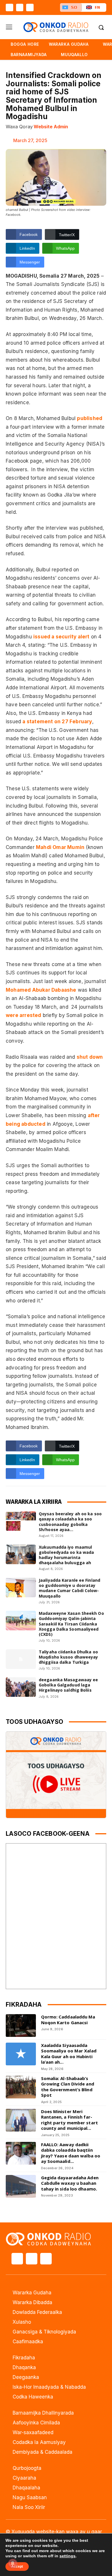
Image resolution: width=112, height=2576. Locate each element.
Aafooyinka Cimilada (36, 2423)
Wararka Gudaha (32, 2293)
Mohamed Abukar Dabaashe (41, 990)
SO (74, 7)
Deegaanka (26, 2377)
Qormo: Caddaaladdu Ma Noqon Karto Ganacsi (68, 2020)
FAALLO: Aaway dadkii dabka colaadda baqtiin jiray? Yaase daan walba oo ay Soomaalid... (71, 2153)
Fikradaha (24, 2358)
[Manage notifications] (13, 2563)
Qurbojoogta (27, 2468)
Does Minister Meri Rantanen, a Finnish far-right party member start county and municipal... (69, 2120)
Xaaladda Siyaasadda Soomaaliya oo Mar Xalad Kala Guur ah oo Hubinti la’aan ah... (69, 2054)
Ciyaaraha (24, 2478)
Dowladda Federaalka (37, 2312)
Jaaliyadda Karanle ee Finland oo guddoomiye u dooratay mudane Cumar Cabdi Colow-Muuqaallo (69, 1588)
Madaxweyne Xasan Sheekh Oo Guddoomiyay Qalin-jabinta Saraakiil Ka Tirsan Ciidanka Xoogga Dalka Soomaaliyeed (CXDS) (71, 1624)
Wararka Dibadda (32, 2302)
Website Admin (51, 127)
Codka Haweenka (33, 2397)
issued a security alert (61, 637)
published (90, 418)
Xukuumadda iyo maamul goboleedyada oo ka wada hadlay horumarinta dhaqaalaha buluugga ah (66, 1555)
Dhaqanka (24, 2367)
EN (97, 7)
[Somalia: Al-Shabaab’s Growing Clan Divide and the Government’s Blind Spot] (21, 2087)
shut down (90, 1057)
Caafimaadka (28, 2342)
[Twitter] (20, 7)
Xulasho (22, 2322)
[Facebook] (9, 7)
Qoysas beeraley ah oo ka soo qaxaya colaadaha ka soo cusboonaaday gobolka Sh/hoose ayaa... (70, 1522)
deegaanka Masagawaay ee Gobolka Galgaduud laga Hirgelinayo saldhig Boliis (68, 1685)
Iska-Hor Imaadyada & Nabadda (49, 2387)
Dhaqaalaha (26, 2488)
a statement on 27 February (57, 722)
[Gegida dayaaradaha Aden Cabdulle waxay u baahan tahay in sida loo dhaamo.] (21, 2186)
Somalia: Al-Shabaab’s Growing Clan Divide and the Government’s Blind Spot (68, 2087)
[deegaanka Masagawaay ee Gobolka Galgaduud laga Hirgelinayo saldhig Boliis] (21, 1687)
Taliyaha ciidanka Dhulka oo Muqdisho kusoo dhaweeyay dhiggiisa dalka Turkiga (68, 1657)
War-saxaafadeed (33, 2432)
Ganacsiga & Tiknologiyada (44, 2332)
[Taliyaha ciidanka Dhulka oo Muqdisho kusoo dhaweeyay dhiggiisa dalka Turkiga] (21, 1659)
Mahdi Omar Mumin (60, 847)
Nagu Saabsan (30, 2497)
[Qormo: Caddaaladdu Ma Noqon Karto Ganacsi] (21, 2026)
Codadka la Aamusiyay (39, 2442)
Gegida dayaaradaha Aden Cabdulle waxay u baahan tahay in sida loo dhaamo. (70, 2183)
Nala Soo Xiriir (29, 2507)
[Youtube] (30, 7)
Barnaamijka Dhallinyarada (43, 2413)
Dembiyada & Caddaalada (43, 2452)
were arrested (24, 1015)
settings (67, 2556)
